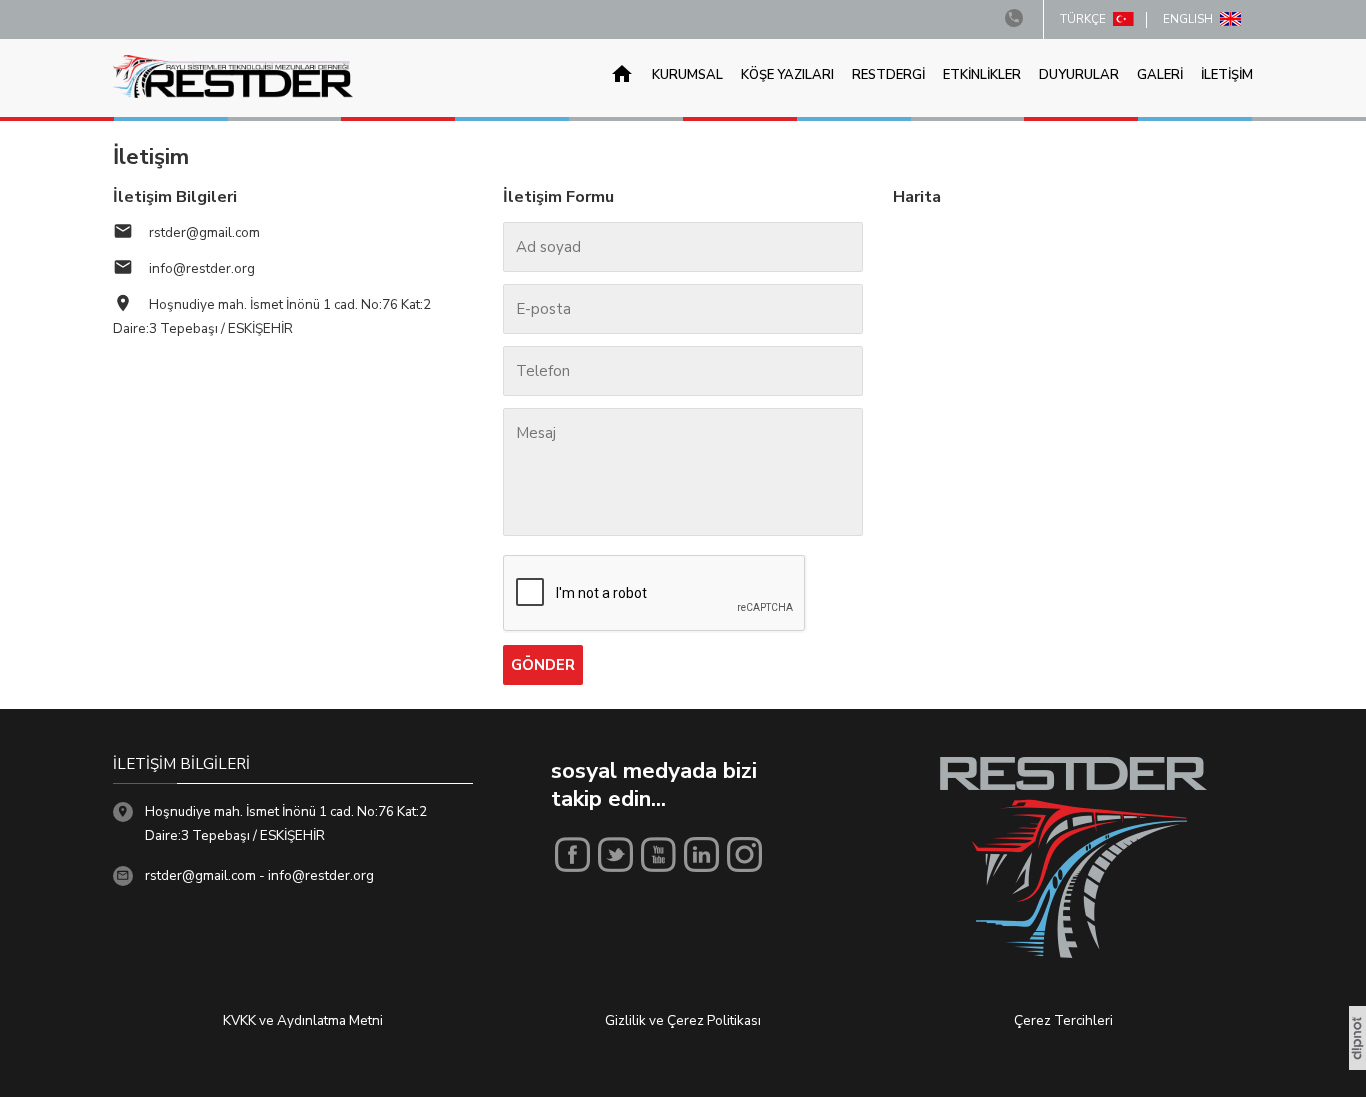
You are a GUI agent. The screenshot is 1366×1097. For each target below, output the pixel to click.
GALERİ (1160, 75)
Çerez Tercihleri (1063, 1020)
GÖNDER (543, 665)
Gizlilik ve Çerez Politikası (683, 1020)
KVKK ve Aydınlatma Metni (303, 1020)
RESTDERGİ (888, 75)
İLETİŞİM (1227, 75)
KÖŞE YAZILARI (787, 75)
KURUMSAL (687, 75)
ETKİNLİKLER (982, 75)
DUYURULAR (1079, 75)
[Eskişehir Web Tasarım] (1357, 1065)
